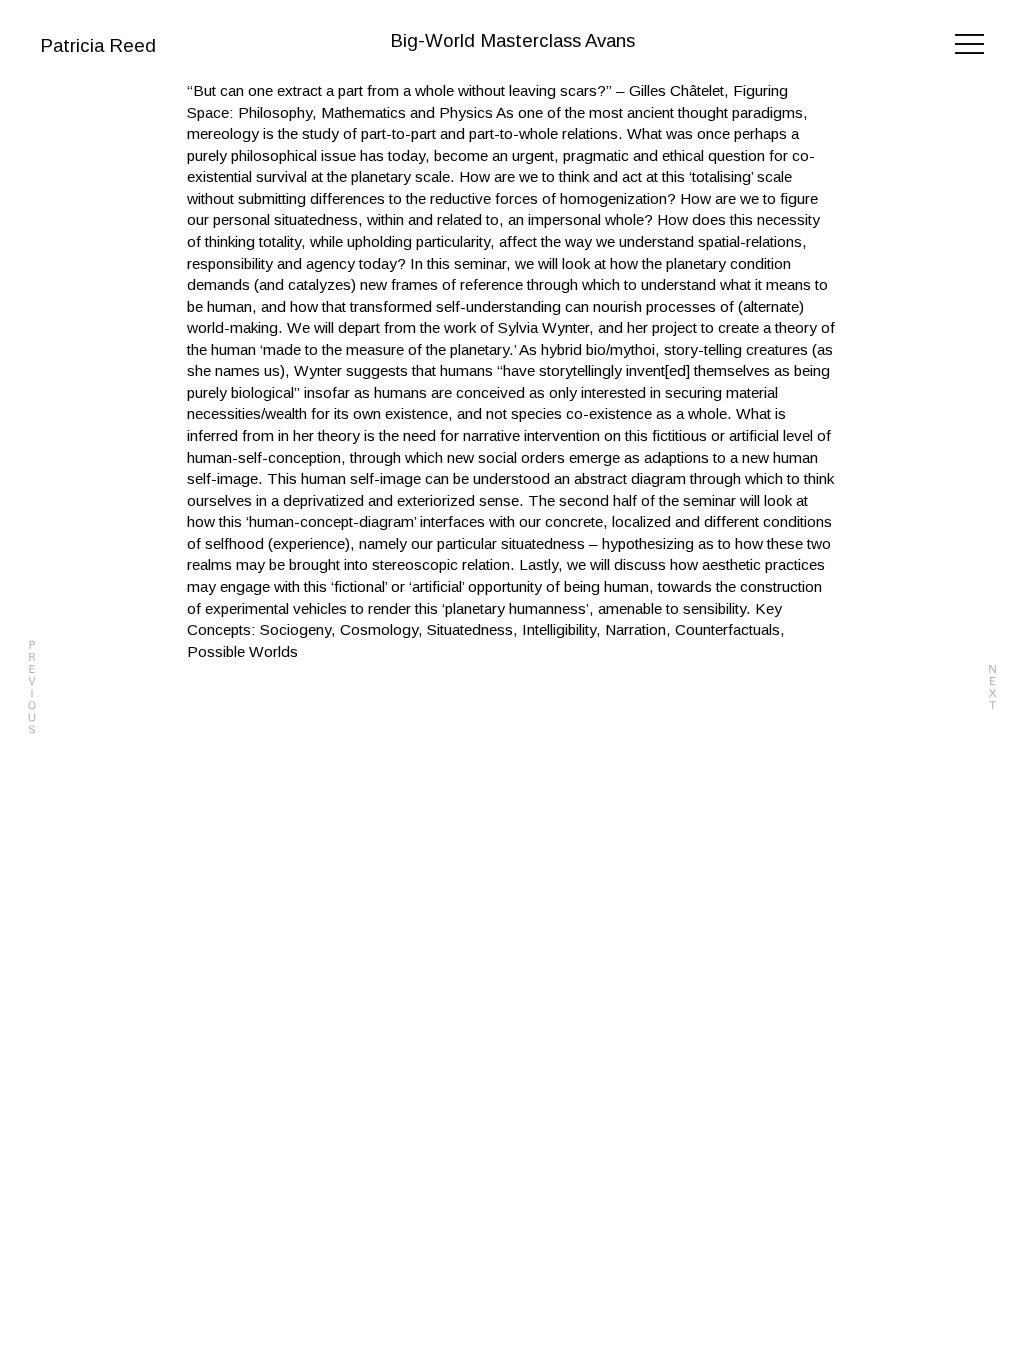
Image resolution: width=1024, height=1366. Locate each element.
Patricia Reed (98, 45)
